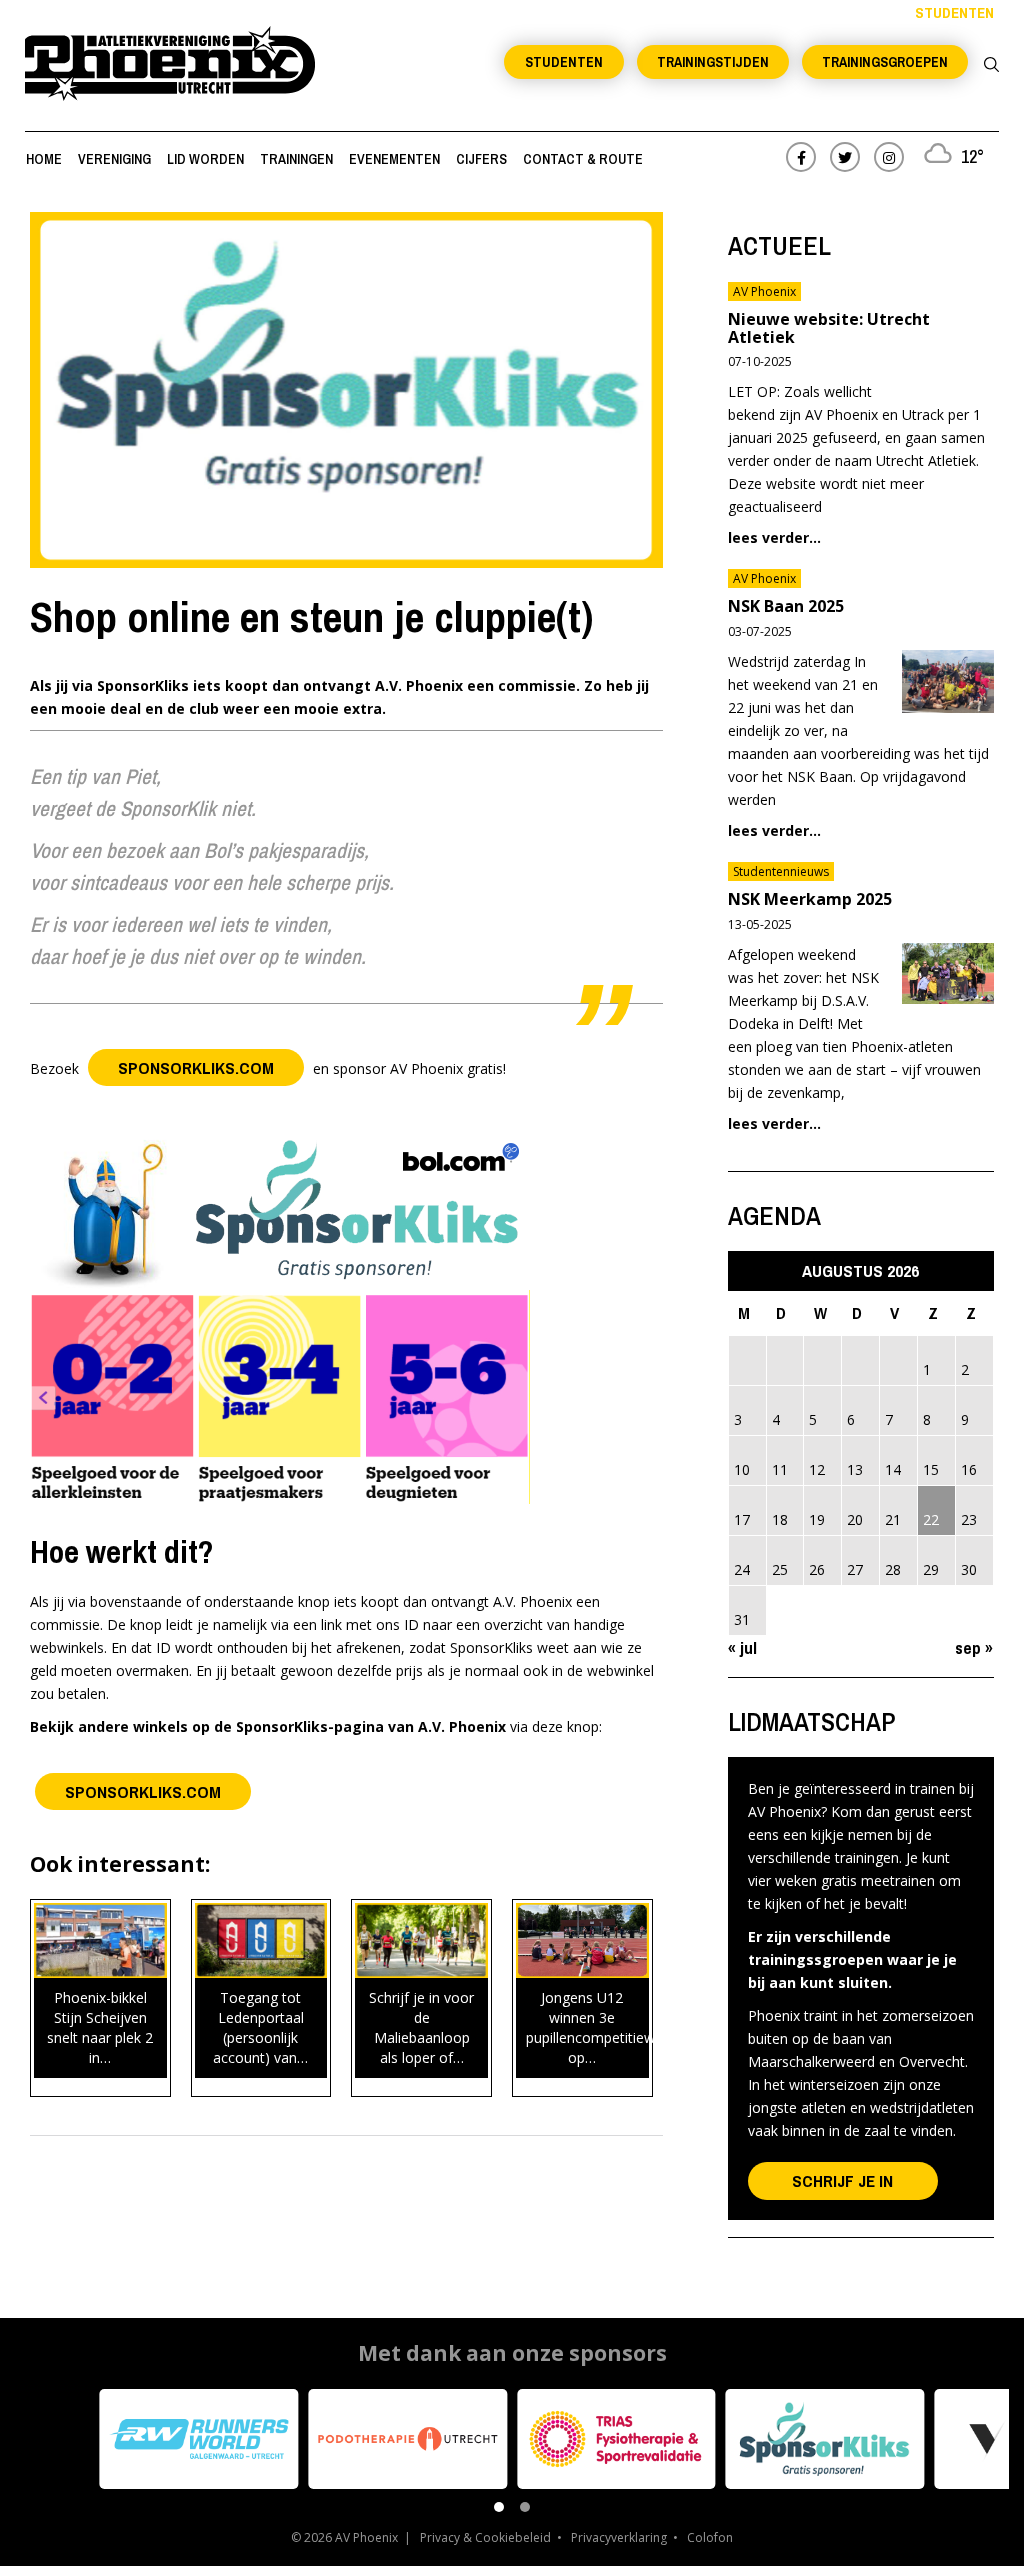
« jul (742, 1647)
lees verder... (774, 537)
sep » (974, 1647)
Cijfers (481, 159)
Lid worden (205, 159)
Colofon (710, 2537)
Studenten (564, 62)
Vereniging (114, 159)
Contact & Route (583, 159)
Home (44, 159)
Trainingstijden (713, 62)
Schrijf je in (842, 2180)
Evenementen (394, 159)
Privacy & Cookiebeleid (485, 2537)
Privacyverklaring (619, 2537)
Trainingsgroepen (885, 62)
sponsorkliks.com (196, 1067)
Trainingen (296, 159)
